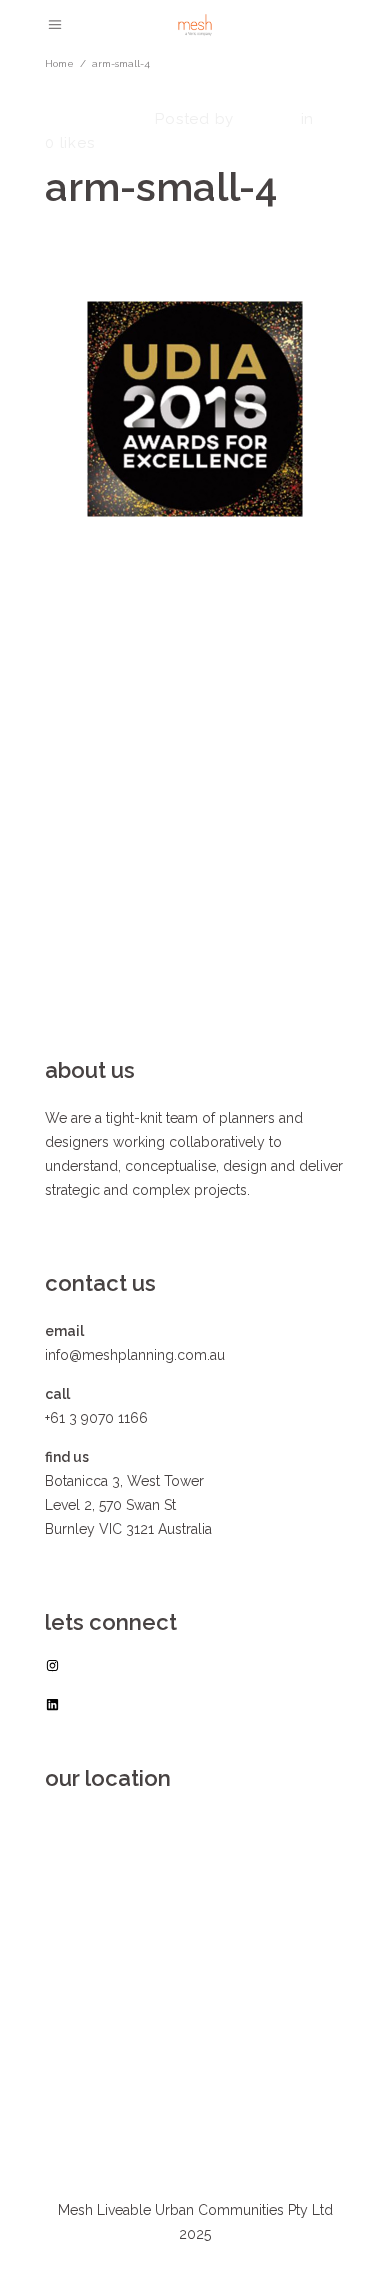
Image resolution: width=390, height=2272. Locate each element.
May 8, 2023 (94, 118)
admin (266, 118)
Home (59, 63)
